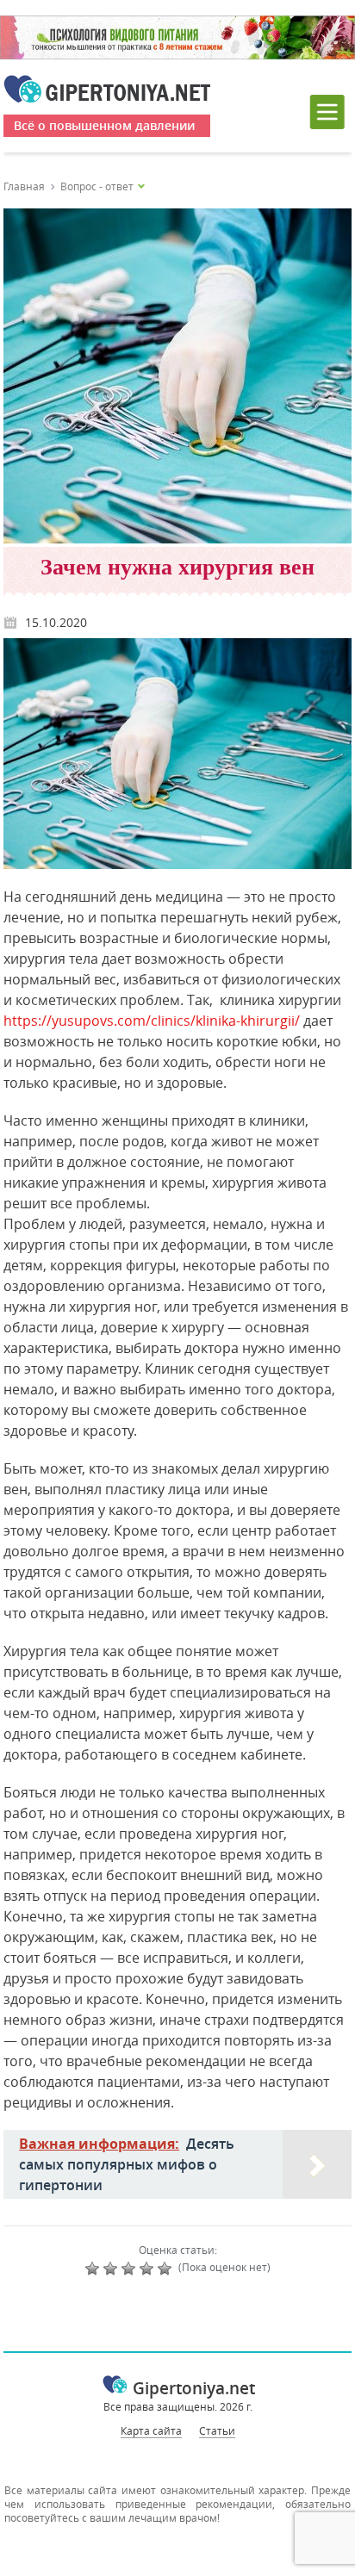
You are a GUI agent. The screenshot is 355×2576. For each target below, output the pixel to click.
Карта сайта (151, 2430)
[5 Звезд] (167, 2269)
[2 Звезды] (112, 2269)
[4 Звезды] (149, 2269)
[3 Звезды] (131, 2269)
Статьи (217, 2430)
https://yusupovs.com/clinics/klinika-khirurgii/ (152, 1021)
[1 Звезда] (94, 2269)
